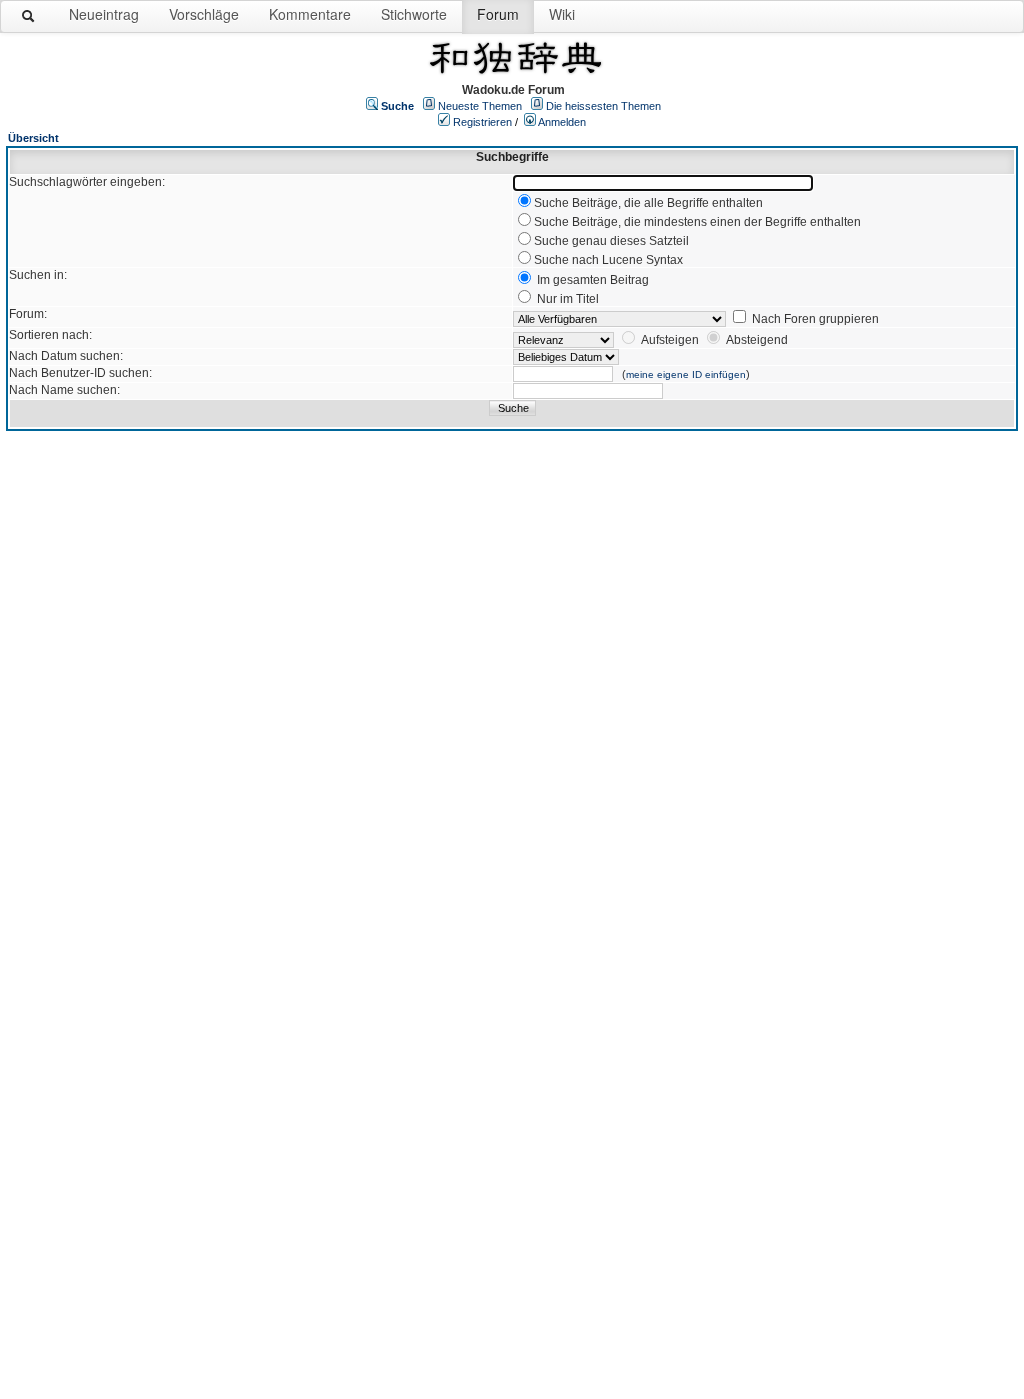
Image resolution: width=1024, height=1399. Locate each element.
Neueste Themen (480, 106)
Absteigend (757, 340)
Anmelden (562, 122)
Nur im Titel (568, 299)
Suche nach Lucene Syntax (608, 260)
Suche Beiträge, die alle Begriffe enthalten (648, 203)
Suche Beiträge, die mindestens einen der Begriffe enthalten (697, 222)
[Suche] (29, 20)
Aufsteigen (670, 340)
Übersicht (33, 138)
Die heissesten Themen (603, 106)
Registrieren (482, 122)
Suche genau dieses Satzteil (611, 241)
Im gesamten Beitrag (593, 280)
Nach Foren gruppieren (815, 319)
